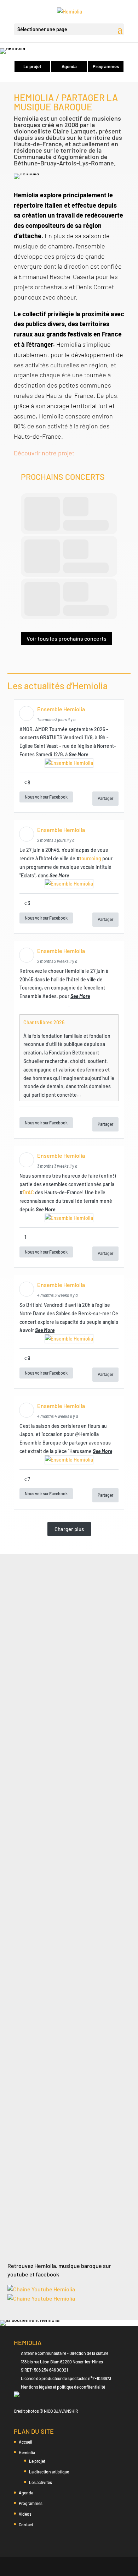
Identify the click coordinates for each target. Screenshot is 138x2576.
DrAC (28, 1192)
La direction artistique (49, 2472)
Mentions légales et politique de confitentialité (63, 2387)
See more (78, 754)
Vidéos (25, 2514)
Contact (26, 2525)
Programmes (106, 66)
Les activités (41, 2482)
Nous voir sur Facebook (46, 797)
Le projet (32, 66)
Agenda (69, 66)
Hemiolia (27, 2452)
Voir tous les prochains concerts (67, 638)
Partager (105, 798)
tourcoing (90, 858)
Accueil (25, 2442)
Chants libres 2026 (44, 1022)
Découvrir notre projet (44, 453)
